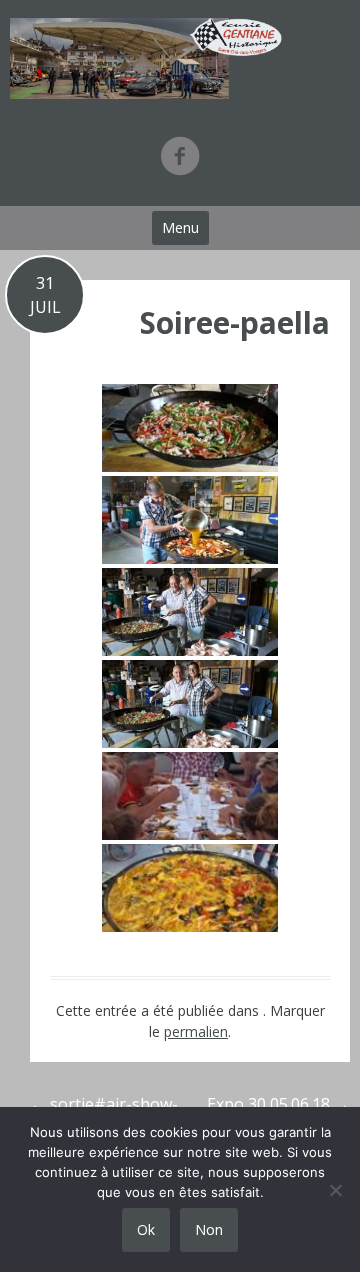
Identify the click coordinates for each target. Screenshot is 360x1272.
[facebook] (180, 155)
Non (209, 1229)
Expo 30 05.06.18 (278, 1104)
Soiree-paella (235, 322)
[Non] (335, 1190)
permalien (196, 1031)
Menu (180, 227)
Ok (146, 1229)
